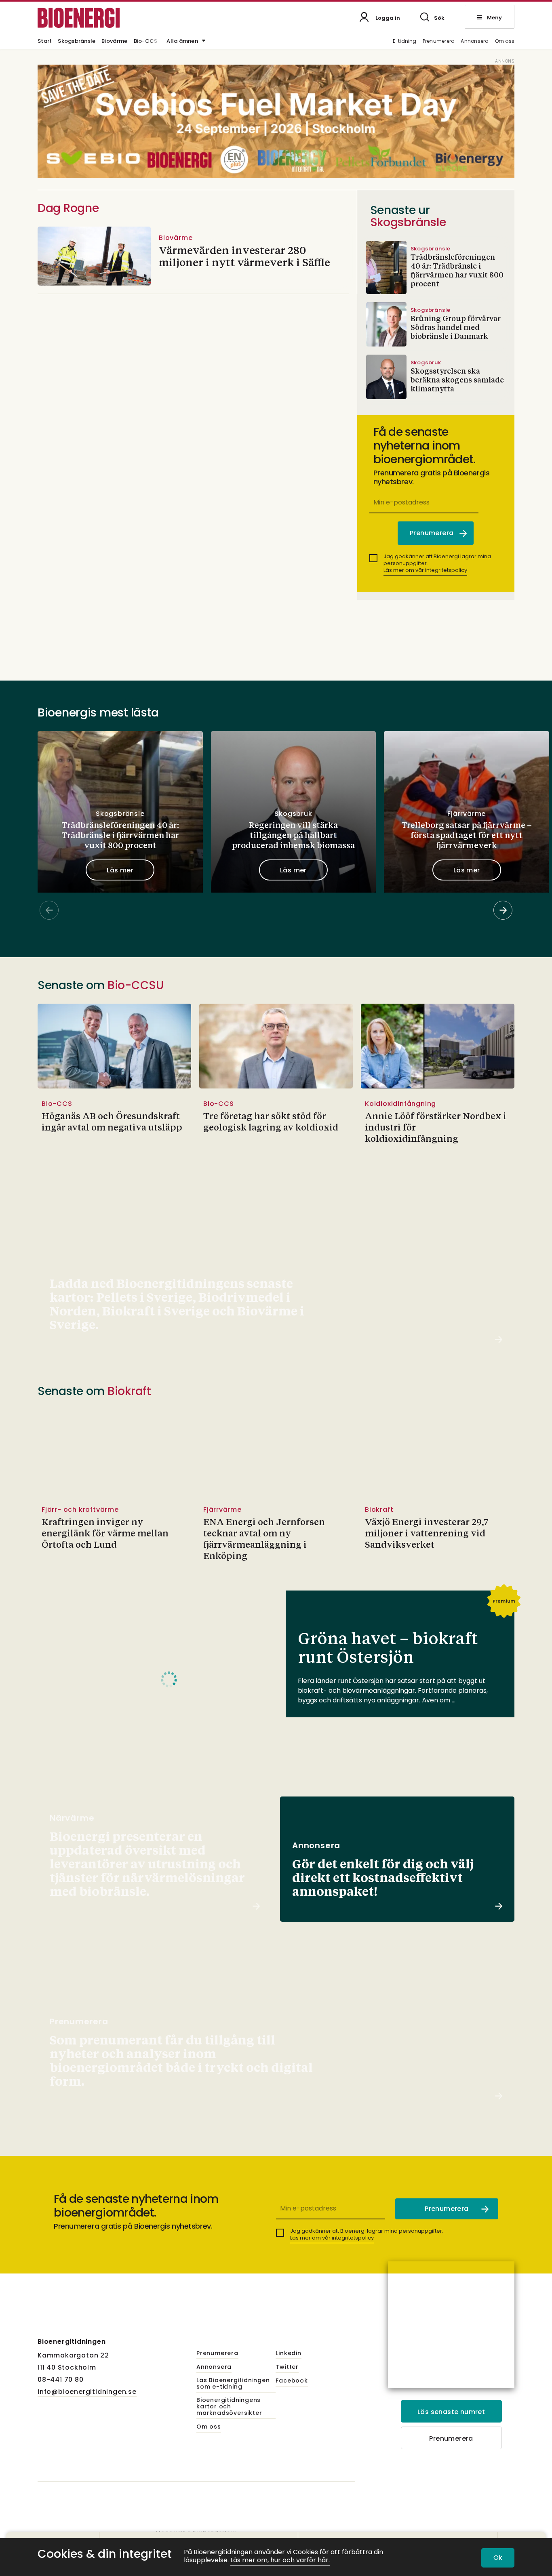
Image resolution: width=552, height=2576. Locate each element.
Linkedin (288, 2353)
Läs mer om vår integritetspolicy (425, 570)
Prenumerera (439, 41)
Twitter (287, 2367)
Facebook (292, 2381)
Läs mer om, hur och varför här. (280, 2560)
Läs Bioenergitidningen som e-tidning (233, 2384)
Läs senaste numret (451, 2412)
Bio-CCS (146, 42)
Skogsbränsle (77, 42)
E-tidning (405, 41)
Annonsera (475, 41)
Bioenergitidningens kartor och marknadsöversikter (229, 2407)
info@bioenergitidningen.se (87, 2392)
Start (45, 42)
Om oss (505, 41)
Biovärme (114, 42)
